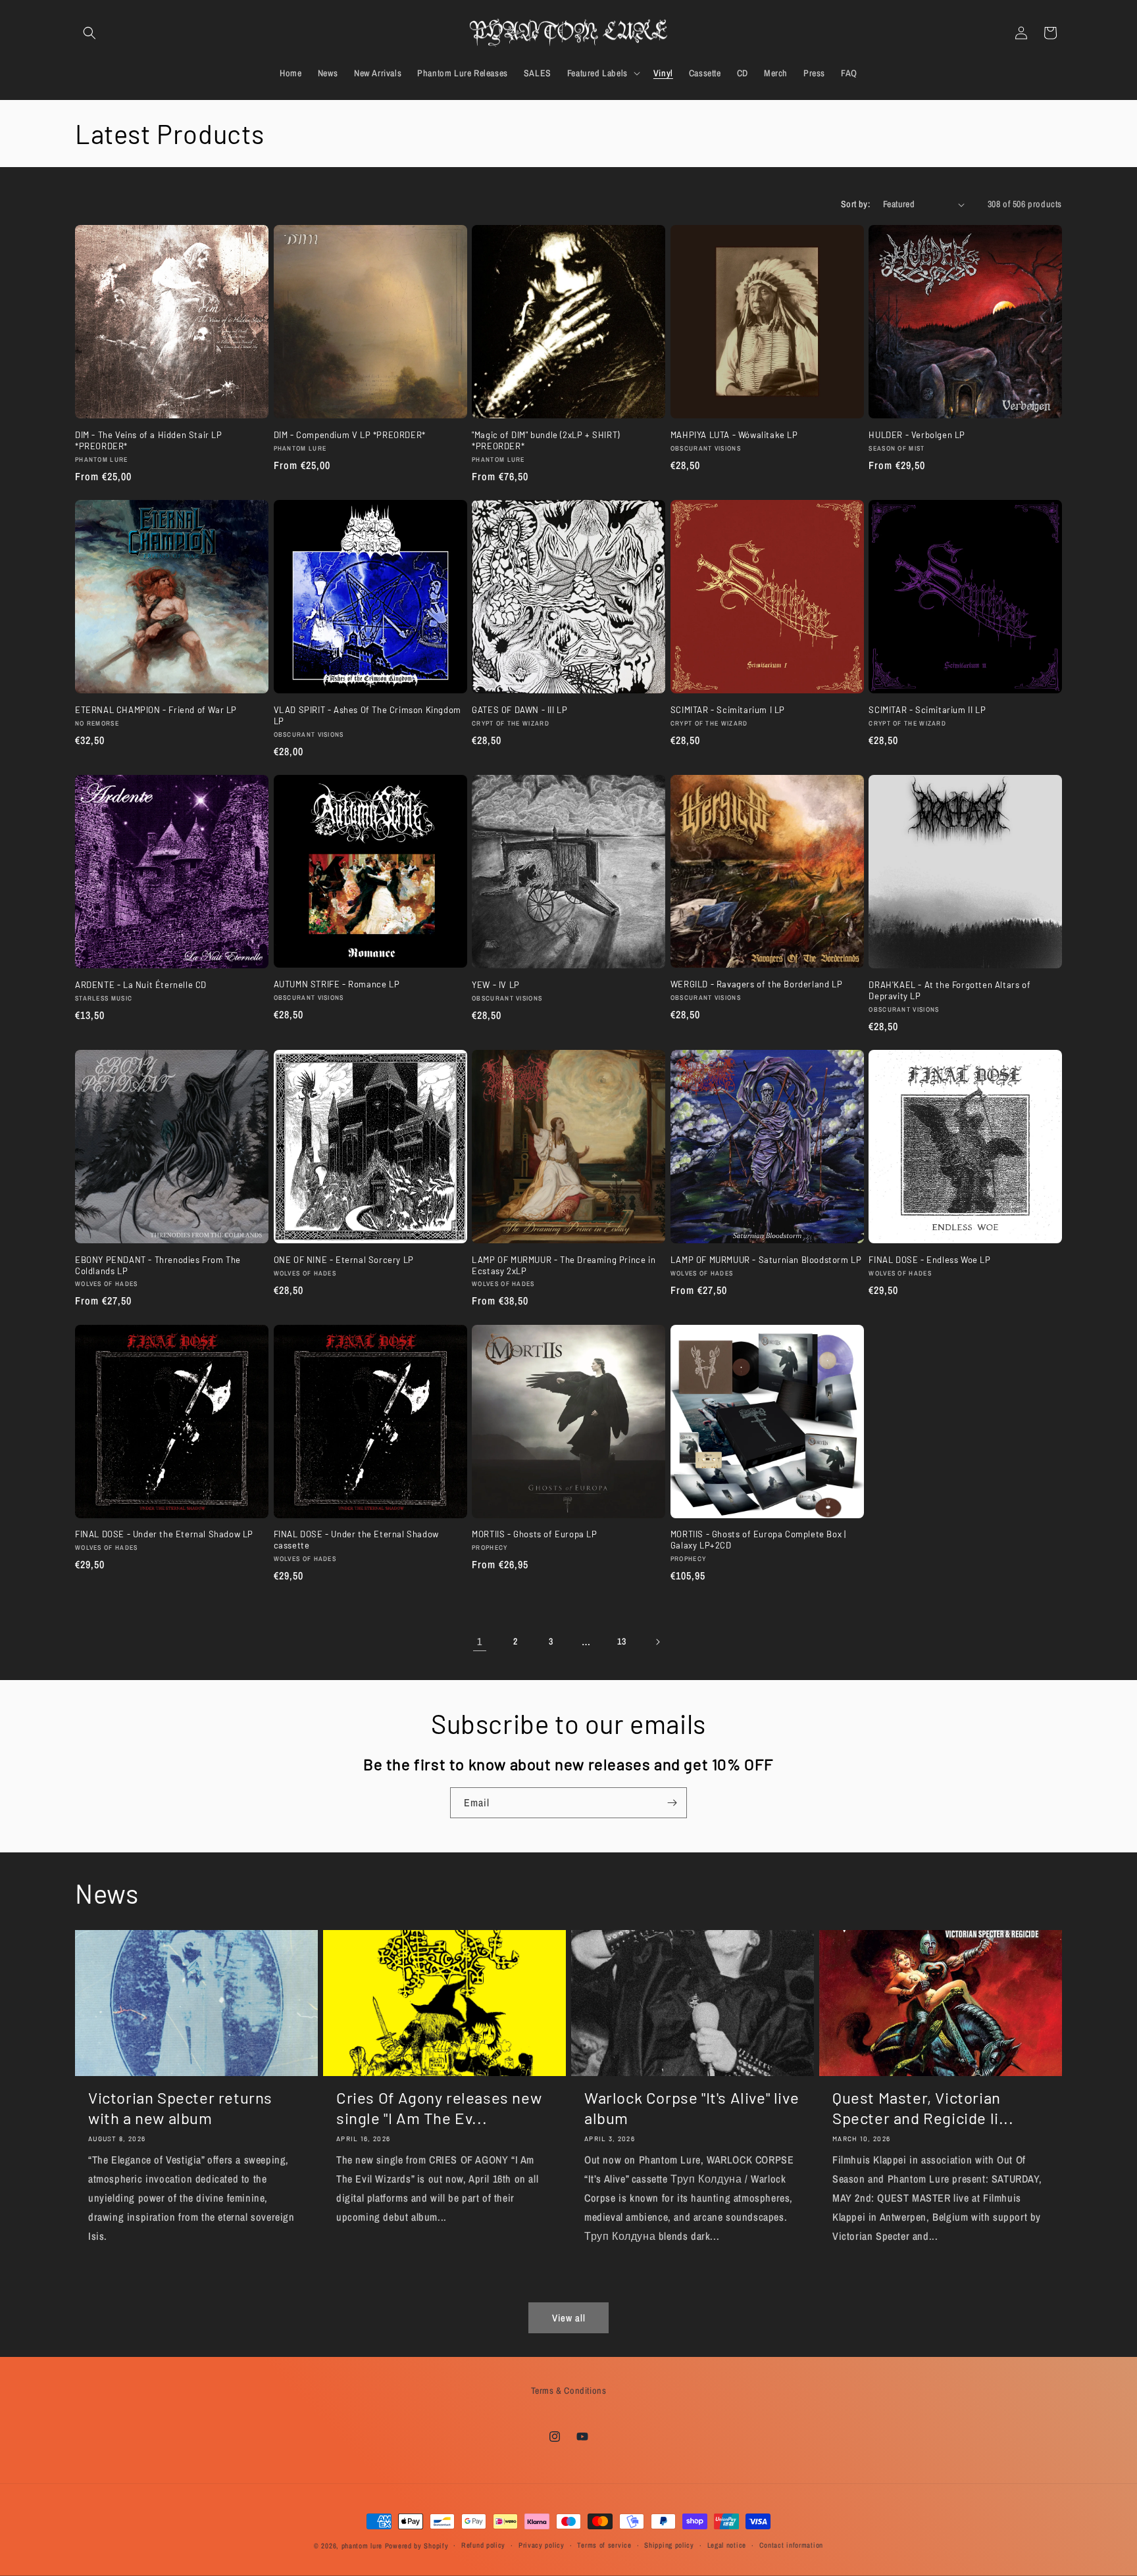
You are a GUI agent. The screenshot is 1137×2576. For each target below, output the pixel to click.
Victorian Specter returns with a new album (180, 2108)
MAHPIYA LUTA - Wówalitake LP (734, 435)
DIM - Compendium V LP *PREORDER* (350, 435)
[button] (89, 33)
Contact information (791, 2545)
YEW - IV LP (496, 985)
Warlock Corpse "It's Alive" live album (692, 2108)
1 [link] (480, 1641)
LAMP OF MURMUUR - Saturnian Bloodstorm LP (766, 1260)
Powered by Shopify (417, 2546)
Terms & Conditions (569, 2390)
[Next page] (657, 1642)
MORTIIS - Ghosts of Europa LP (534, 1534)
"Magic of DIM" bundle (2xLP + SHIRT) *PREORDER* (546, 440)
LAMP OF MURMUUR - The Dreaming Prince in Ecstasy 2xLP (564, 1265)
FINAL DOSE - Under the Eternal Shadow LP (164, 1534)
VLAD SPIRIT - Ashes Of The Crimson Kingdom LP (367, 715)
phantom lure (362, 2546)
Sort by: (855, 204)
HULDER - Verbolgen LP (917, 435)
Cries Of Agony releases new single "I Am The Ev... (439, 2108)
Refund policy (483, 2545)
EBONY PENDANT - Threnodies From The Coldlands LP (158, 1265)
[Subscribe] (672, 1803)
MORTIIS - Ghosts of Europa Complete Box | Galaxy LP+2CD (758, 1540)
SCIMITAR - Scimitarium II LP (927, 710)
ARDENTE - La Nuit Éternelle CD (141, 985)
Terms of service (604, 2545)
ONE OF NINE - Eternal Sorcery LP (344, 1260)
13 (621, 1641)
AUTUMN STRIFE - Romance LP (337, 984)
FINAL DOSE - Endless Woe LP (929, 1260)
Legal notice (727, 2545)
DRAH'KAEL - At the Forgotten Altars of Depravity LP (949, 990)
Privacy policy (542, 2545)
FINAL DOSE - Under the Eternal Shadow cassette (356, 1540)
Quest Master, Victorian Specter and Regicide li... (923, 2108)
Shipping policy (669, 2545)
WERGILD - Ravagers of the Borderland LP (756, 984)
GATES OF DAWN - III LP (519, 710)
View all (569, 2318)
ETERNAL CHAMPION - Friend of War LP (156, 710)
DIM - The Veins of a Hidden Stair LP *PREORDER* (149, 440)
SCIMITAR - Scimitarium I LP (728, 710)
